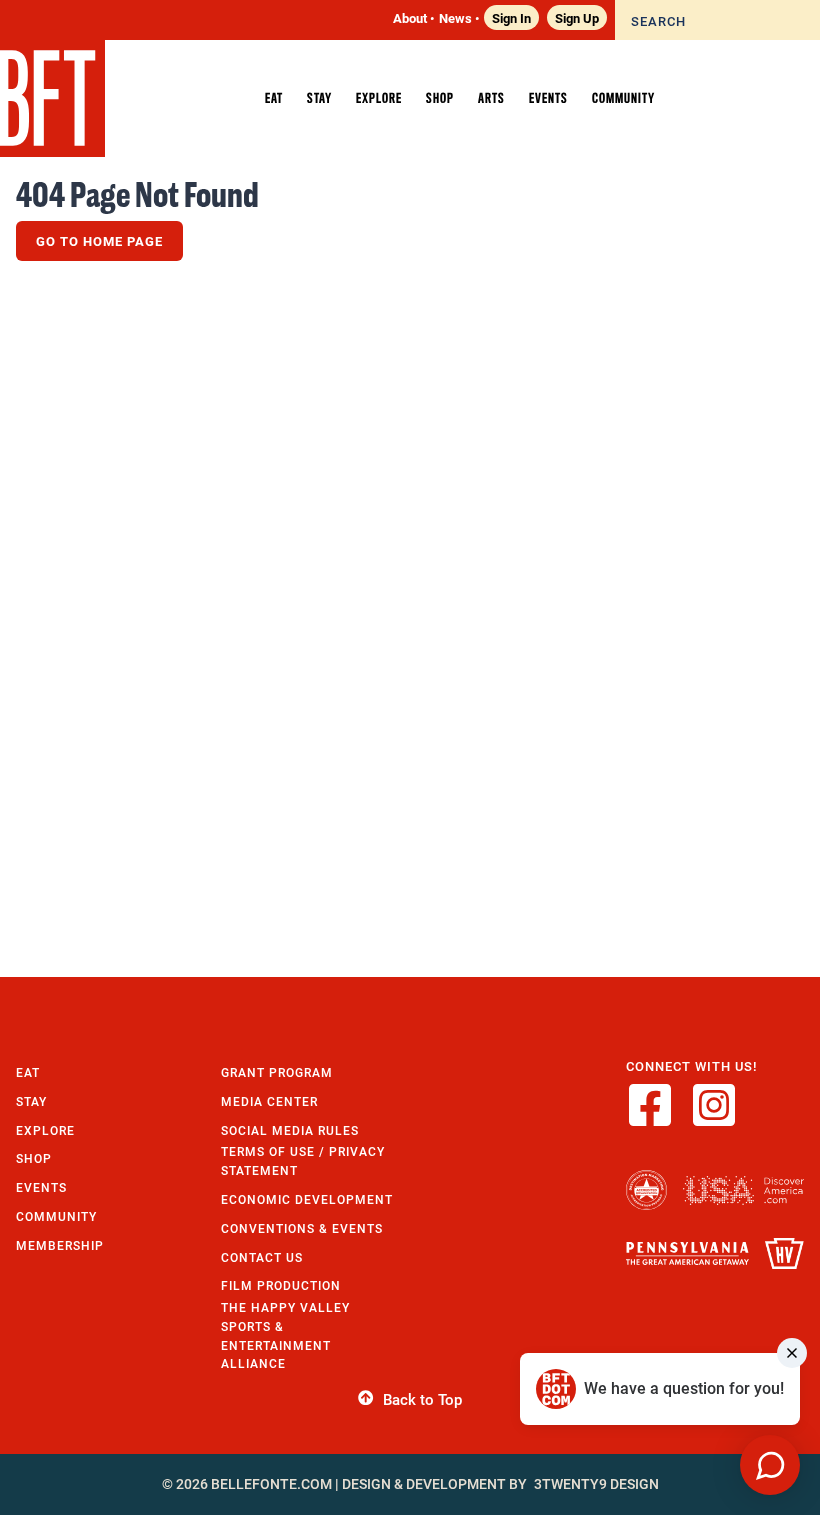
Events (41, 1187)
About (410, 17)
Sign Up (577, 17)
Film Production (281, 1285)
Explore (45, 1130)
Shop (34, 1158)
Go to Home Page (99, 241)
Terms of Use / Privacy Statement (303, 1161)
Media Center (269, 1101)
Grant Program (277, 1072)
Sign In (511, 17)
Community (56, 1216)
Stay (31, 1101)
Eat (28, 1072)
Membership (60, 1245)
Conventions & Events (302, 1228)
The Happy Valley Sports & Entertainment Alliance (285, 1335)
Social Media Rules (290, 1130)
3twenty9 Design (596, 1484)
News (455, 17)
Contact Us (262, 1257)
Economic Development (307, 1199)
